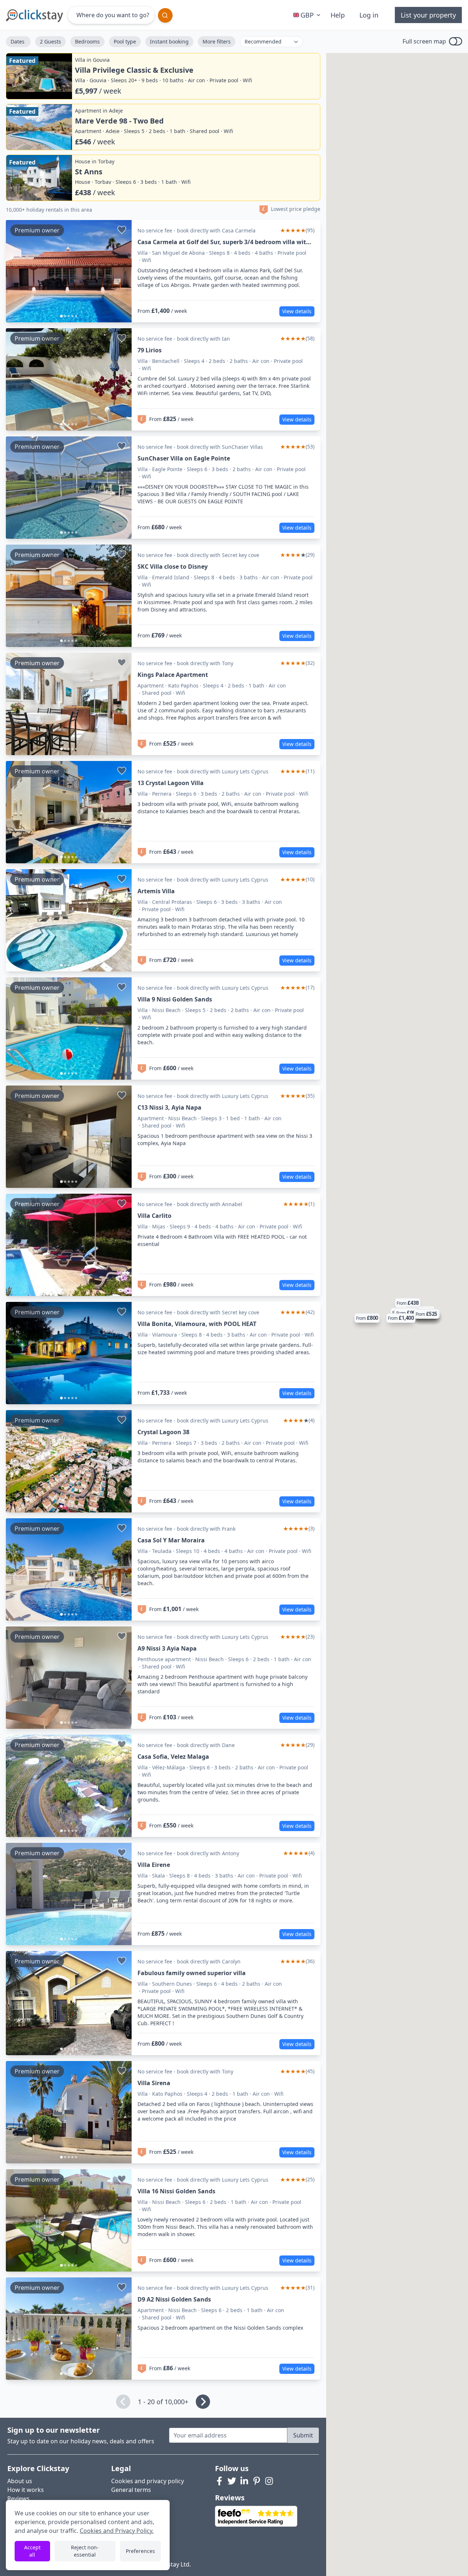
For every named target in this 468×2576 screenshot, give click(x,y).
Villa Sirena (154, 2083)
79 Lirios (150, 350)
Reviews (18, 2499)
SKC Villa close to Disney (173, 567)
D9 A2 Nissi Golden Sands (174, 2299)
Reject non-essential (85, 2551)
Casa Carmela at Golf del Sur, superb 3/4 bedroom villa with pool (224, 242)
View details (297, 311)
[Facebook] (219, 2481)
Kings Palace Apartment (173, 675)
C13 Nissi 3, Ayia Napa (169, 1107)
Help (338, 15)
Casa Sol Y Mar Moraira (171, 1540)
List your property (428, 15)
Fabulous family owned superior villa (192, 1973)
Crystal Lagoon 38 (163, 1432)
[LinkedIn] (244, 2481)
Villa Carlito (154, 1216)
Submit (303, 2435)
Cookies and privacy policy (148, 2481)
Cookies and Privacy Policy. (117, 2531)
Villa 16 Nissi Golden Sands (176, 2191)
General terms (131, 2490)
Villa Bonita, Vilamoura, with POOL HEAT (197, 1324)
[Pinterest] (257, 2481)
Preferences (140, 2551)
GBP (307, 15)
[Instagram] (269, 2481)
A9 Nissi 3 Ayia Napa (167, 1648)
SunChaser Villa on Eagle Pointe (184, 458)
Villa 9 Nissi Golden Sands (175, 999)
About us (20, 2481)
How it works (26, 2490)
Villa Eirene (154, 1865)
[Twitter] (232, 2481)
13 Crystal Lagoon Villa (171, 783)
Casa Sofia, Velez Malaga (173, 1757)
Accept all (32, 2551)
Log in (369, 15)
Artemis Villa (156, 891)
